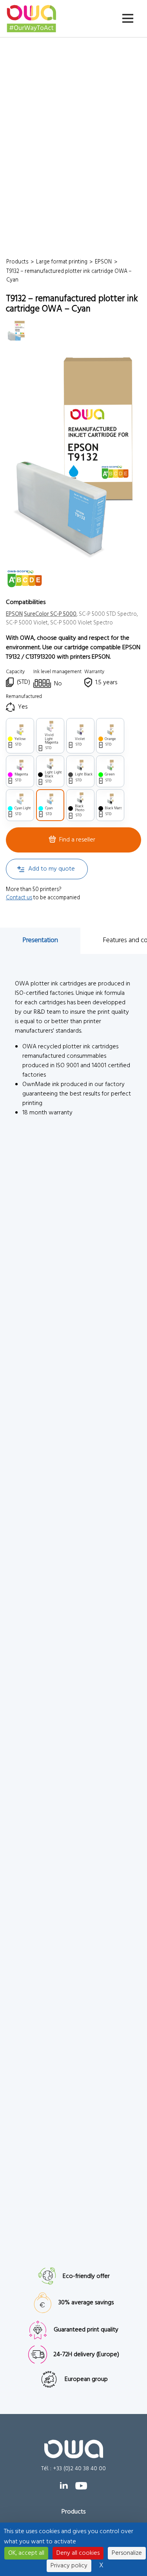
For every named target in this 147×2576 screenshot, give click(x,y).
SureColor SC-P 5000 (50, 614)
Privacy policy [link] (69, 2566)
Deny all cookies (78, 2553)
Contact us (19, 898)
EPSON (14, 614)
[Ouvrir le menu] (128, 18)
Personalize (127, 2553)
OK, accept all (26, 2553)
